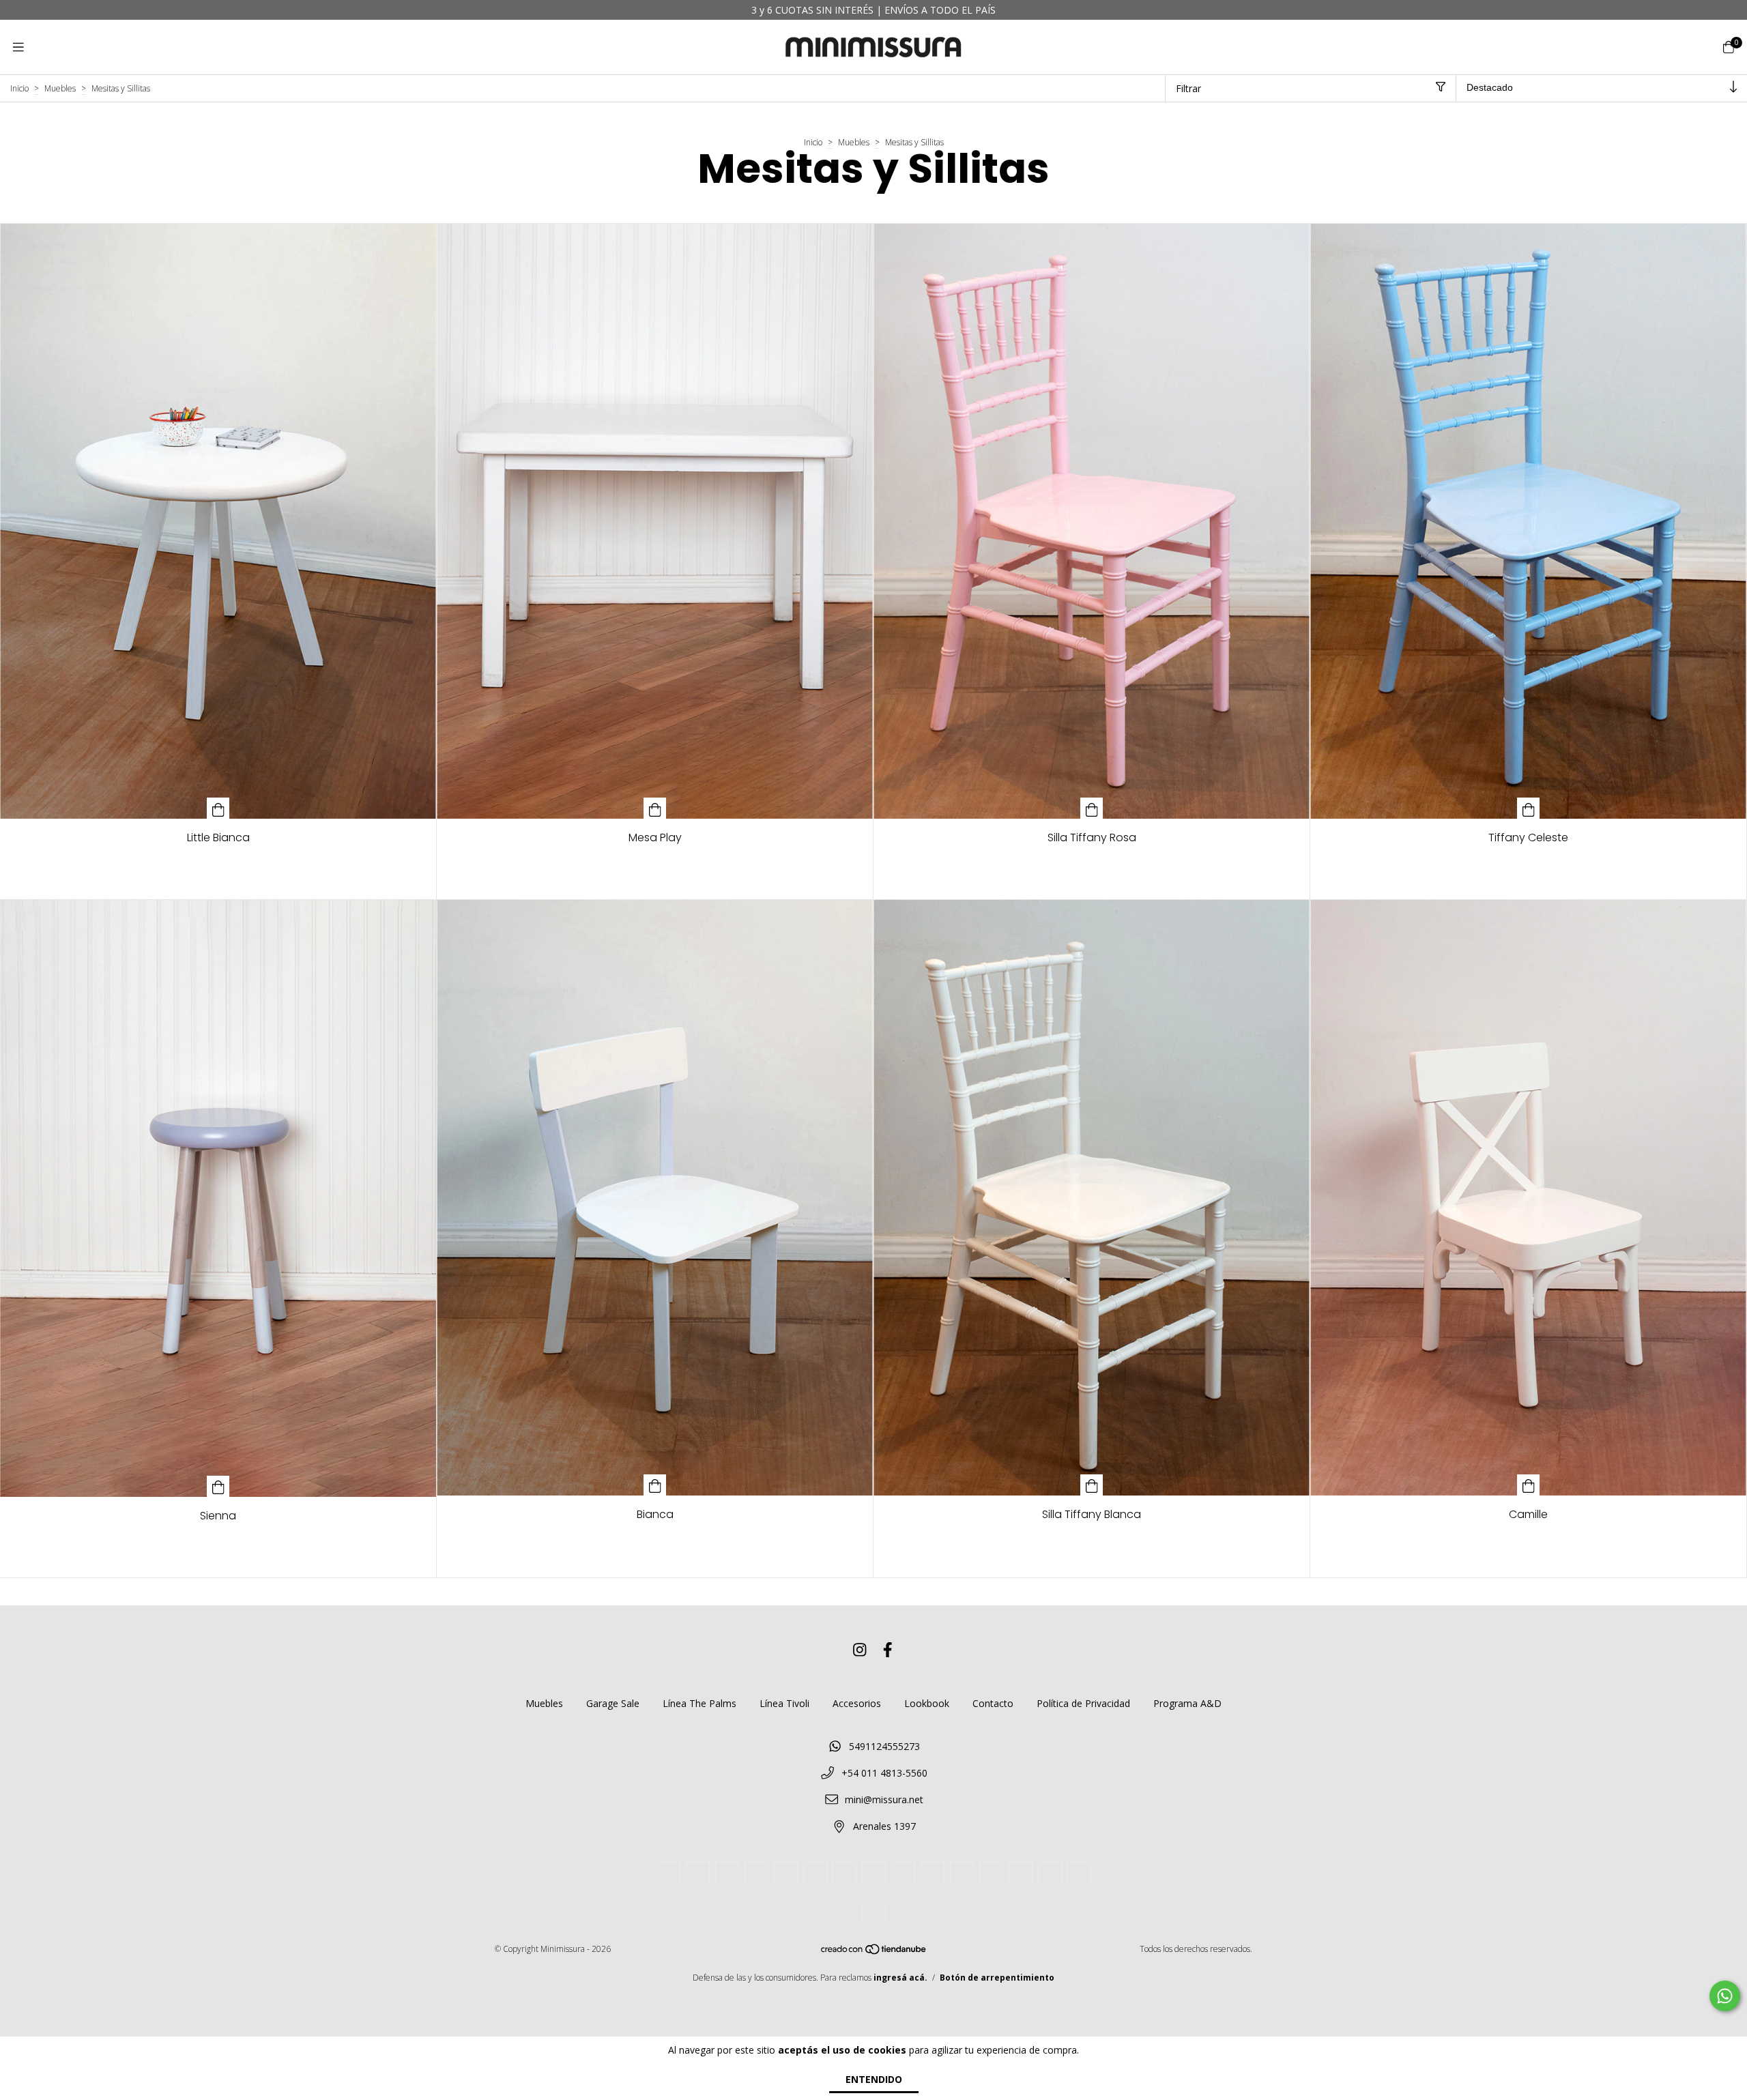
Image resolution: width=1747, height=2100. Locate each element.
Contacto (993, 1703)
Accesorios (857, 1703)
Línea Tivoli (784, 1703)
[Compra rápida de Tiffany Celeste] (1529, 808)
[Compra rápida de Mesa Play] (655, 808)
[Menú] (18, 47)
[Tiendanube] (874, 1952)
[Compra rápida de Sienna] (218, 1486)
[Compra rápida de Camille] (1529, 1485)
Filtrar (1188, 88)
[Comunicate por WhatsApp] (1725, 1996)
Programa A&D (1187, 1703)
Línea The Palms (699, 1703)
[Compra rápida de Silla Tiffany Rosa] (1092, 808)
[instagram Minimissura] (860, 1650)
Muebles (60, 88)
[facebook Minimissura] (888, 1650)
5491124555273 (884, 1746)
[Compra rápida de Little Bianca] (218, 808)
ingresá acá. (900, 1978)
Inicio (19, 88)
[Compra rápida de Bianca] (655, 1485)
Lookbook (927, 1703)
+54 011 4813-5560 (884, 1773)
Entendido (874, 2079)
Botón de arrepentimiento (997, 1978)
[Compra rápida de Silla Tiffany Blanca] (1092, 1485)
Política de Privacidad (1083, 1703)
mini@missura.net (884, 1799)
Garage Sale (613, 1703)
